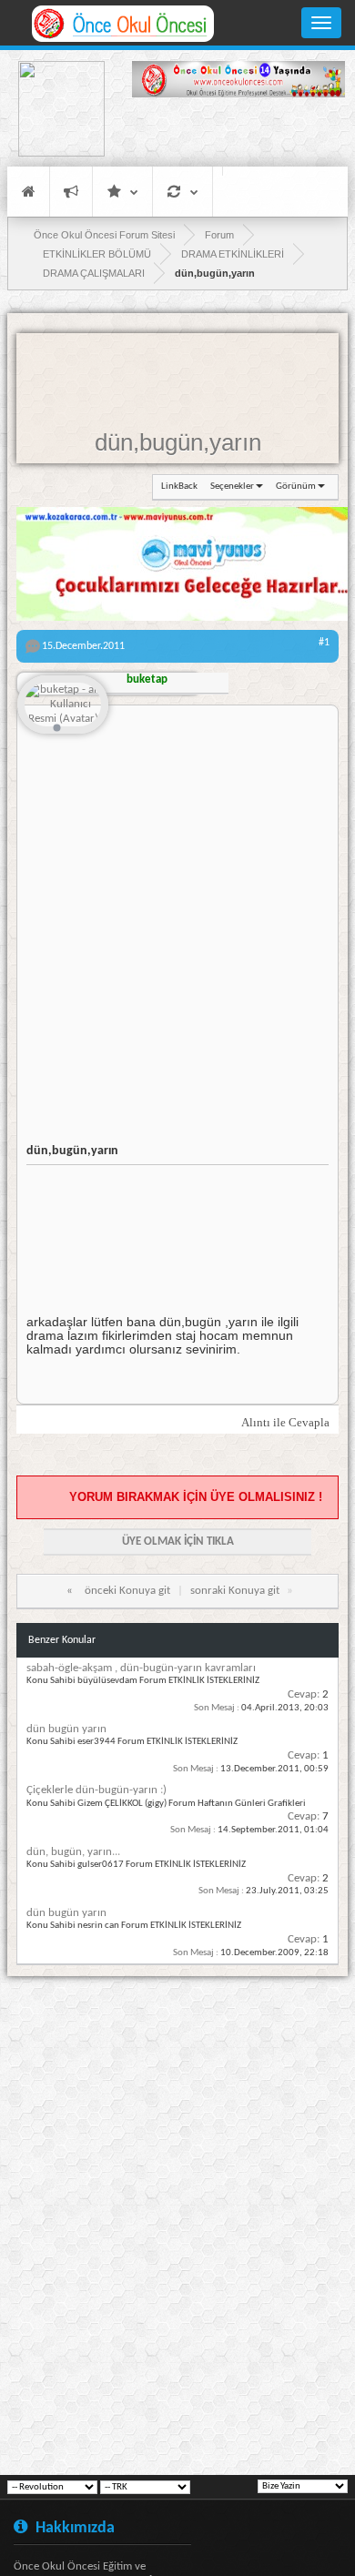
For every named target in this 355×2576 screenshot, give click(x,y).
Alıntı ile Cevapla (285, 1422)
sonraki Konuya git (235, 1591)
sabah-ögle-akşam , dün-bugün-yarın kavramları (141, 1668)
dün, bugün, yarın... (73, 1852)
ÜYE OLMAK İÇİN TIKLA (178, 1542)
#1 (324, 643)
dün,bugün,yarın (178, 442)
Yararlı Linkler (122, 192)
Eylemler (183, 192)
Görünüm (296, 487)
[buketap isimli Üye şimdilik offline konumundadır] (63, 706)
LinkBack (179, 487)
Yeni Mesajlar (71, 192)
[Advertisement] (238, 135)
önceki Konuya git (127, 1591)
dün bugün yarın (66, 1729)
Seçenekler (232, 487)
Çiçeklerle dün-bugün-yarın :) (96, 1790)
